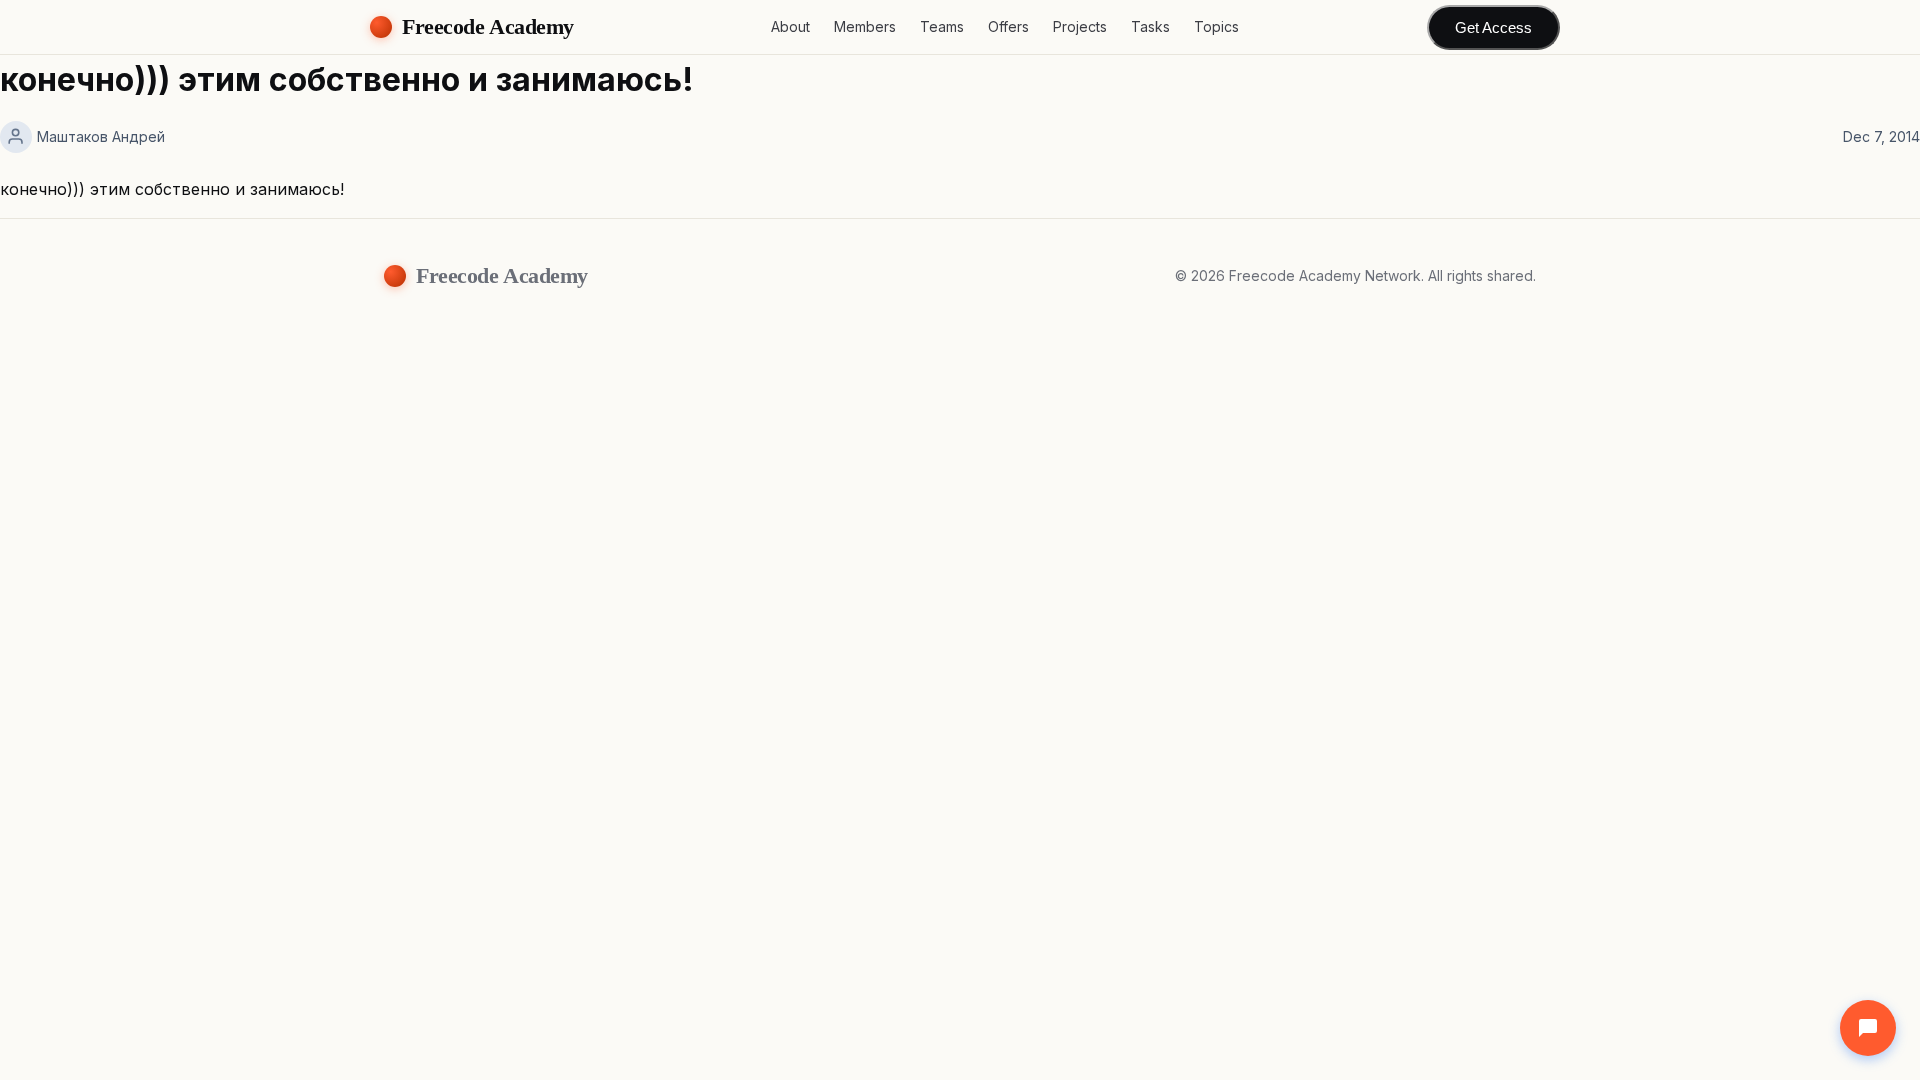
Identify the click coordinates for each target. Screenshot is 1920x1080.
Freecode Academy (488, 26)
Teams (942, 26)
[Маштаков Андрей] (16, 137)
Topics (1216, 26)
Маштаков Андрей (101, 136)
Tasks (1150, 26)
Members (865, 26)
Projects (1080, 26)
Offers (1008, 26)
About (790, 26)
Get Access (1493, 27)
